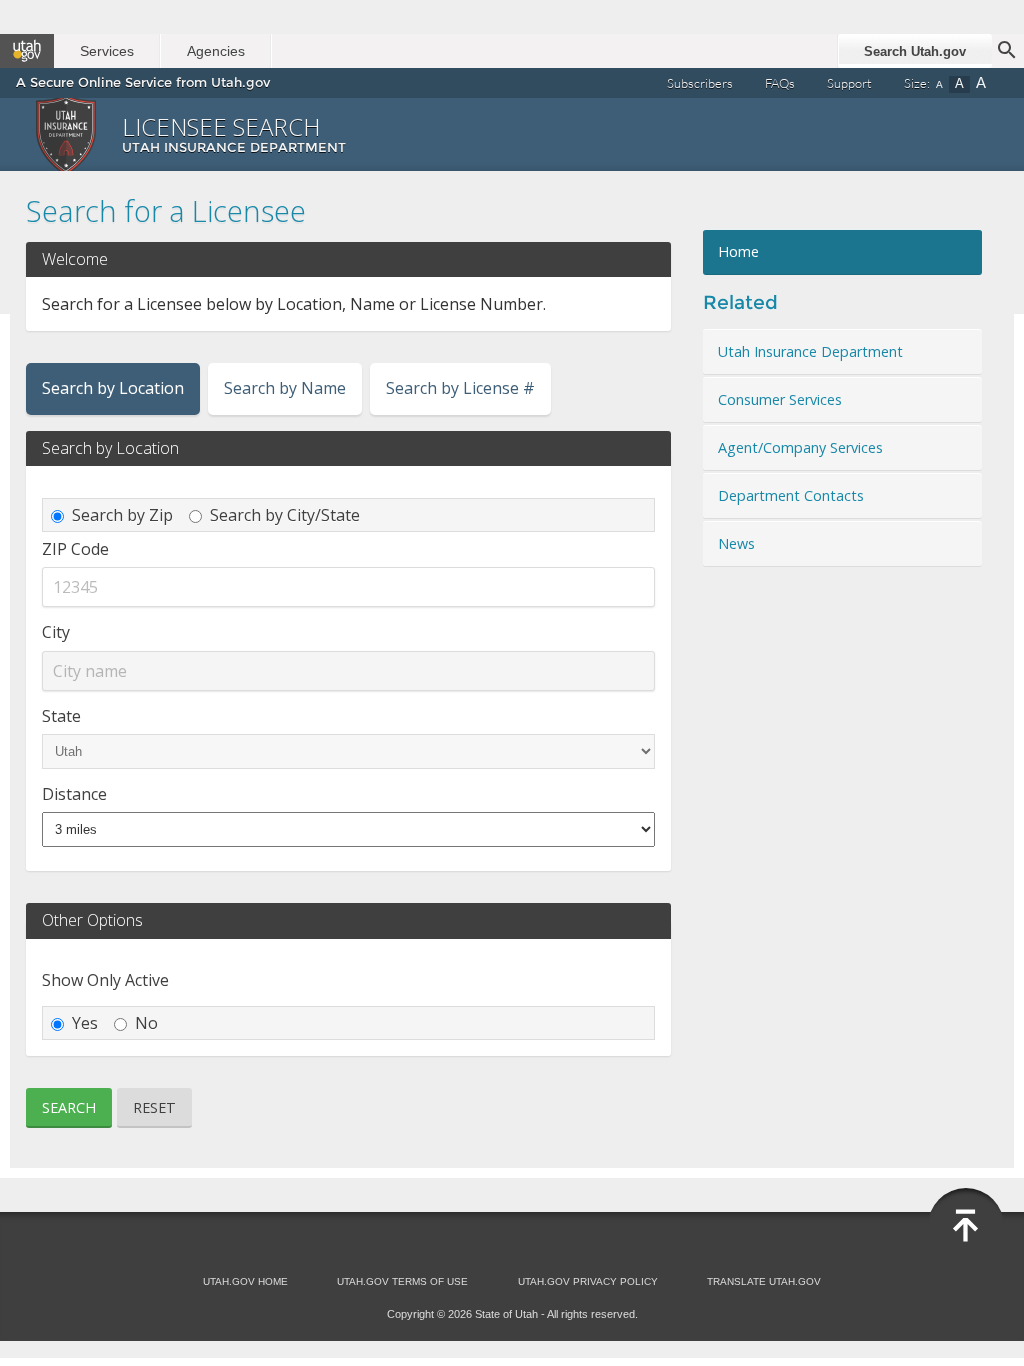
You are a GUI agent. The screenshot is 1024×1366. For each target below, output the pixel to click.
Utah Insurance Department (810, 351)
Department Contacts (791, 495)
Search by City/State (285, 515)
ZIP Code (75, 549)
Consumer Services (780, 399)
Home (738, 251)
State (61, 716)
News (736, 543)
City (56, 632)
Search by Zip (122, 515)
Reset (154, 1107)
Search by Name (285, 388)
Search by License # (460, 388)
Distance (74, 794)
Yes (85, 1023)
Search (69, 1107)
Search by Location (113, 388)
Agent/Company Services (800, 447)
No (146, 1023)
